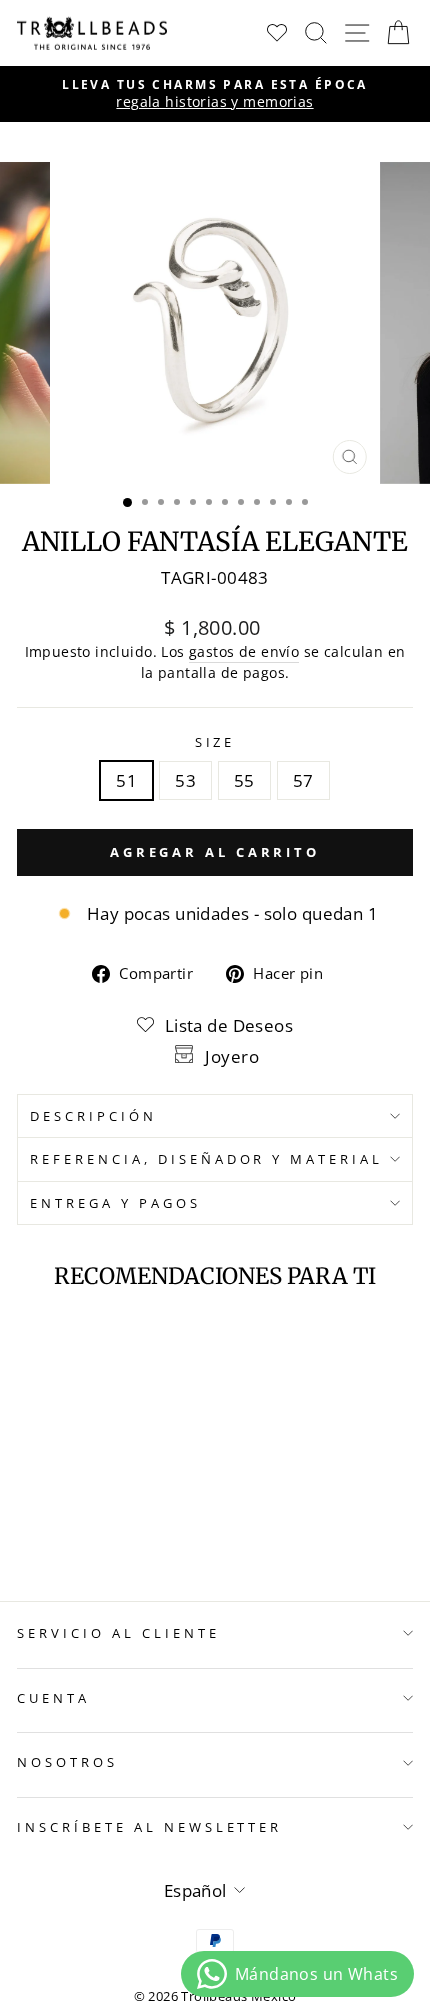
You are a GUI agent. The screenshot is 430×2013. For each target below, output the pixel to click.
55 (244, 780)
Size (215, 742)
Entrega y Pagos (115, 1203)
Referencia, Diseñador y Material (206, 1159)
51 (126, 780)
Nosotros (67, 1762)
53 (185, 780)
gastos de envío (244, 651)
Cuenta (53, 1698)
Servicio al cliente (118, 1633)
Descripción (93, 1116)
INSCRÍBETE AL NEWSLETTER (149, 1827)
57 (303, 780)
